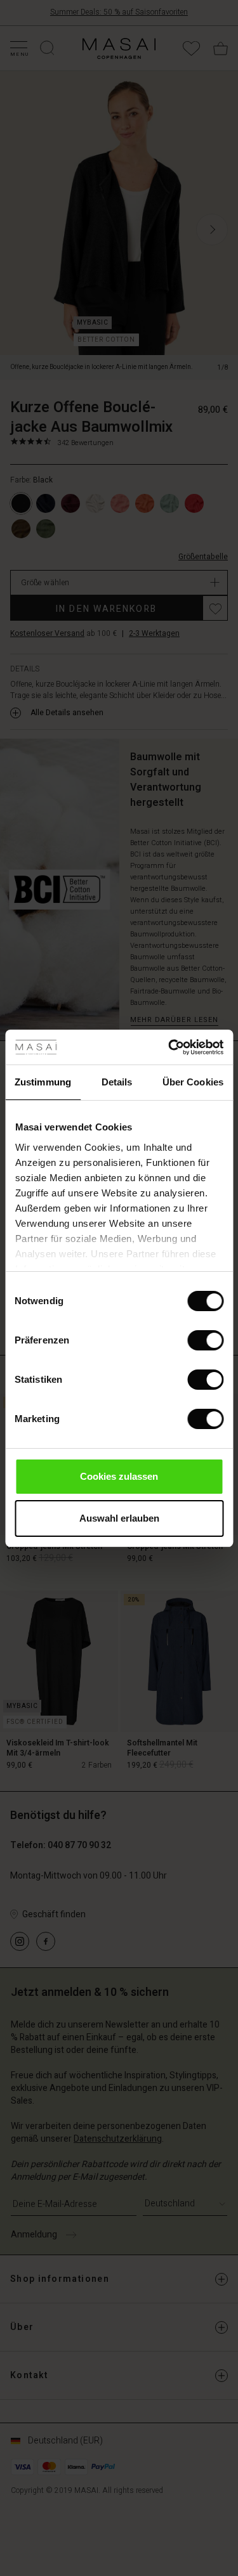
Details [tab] (117, 1082)
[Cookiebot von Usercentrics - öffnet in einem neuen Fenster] (169, 1047)
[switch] (205, 1340)
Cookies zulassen (119, 1476)
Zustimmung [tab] (43, 1082)
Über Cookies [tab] (193, 1082)
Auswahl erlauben (119, 1518)
